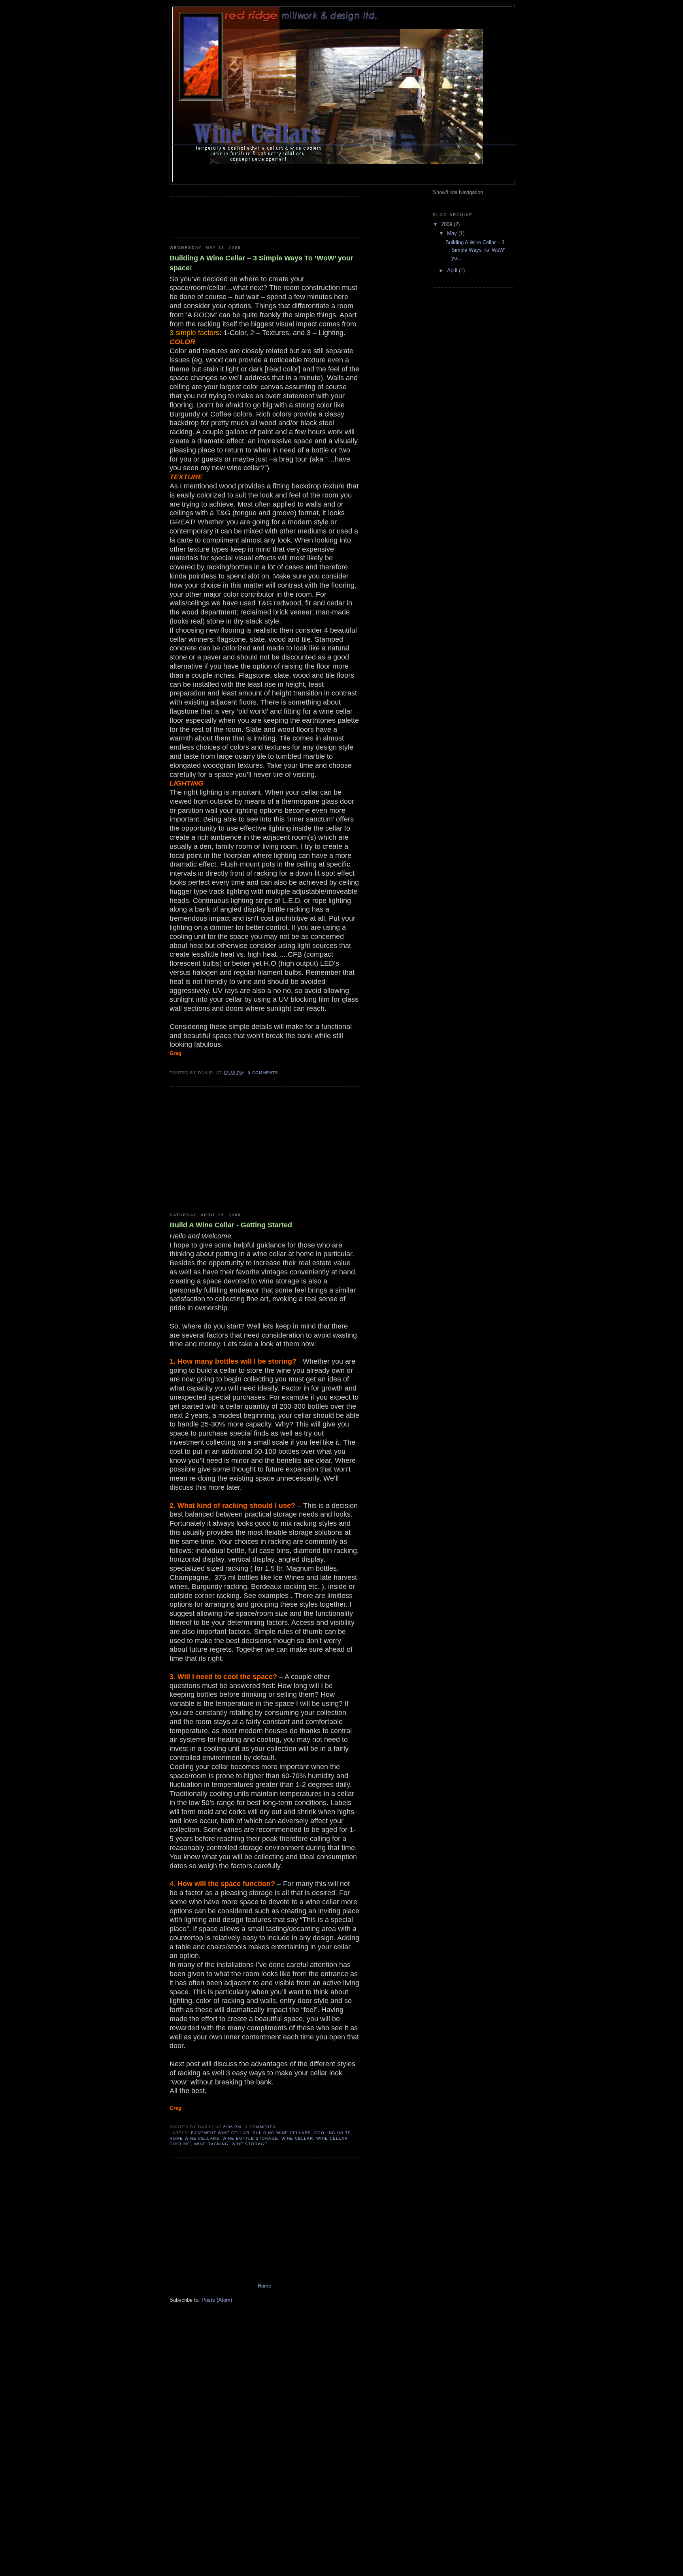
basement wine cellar (220, 2133)
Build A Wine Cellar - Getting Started (231, 1225)
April (453, 270)
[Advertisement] (262, 216)
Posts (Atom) (217, 2300)
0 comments (263, 1073)
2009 (447, 224)
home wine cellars (194, 2138)
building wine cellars (282, 2133)
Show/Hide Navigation (458, 192)
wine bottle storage (250, 2138)
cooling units (333, 2133)
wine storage (250, 2144)
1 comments (260, 2127)
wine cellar (297, 2138)
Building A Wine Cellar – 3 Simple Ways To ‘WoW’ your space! (261, 263)
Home (264, 2286)
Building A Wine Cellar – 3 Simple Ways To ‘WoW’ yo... (475, 250)
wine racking (211, 2144)
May (453, 233)
